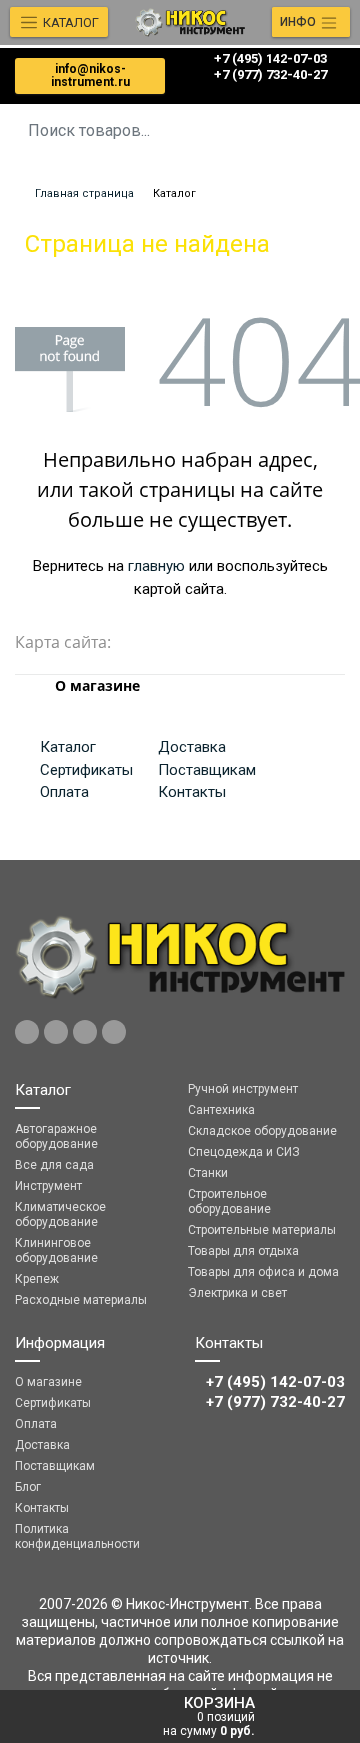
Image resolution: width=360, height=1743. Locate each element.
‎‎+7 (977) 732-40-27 (270, 74)
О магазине (48, 1382)
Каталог (68, 747)
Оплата (64, 792)
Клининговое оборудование (56, 1250)
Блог (28, 1487)
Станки (208, 1173)
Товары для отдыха (243, 1251)
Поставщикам (207, 770)
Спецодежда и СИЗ (244, 1152)
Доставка (192, 747)
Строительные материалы (262, 1230)
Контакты (192, 792)
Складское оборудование (262, 1131)
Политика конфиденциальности (77, 1536)
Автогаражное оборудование (56, 1136)
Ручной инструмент (243, 1089)
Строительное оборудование (229, 1201)
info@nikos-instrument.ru (90, 75)
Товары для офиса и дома (263, 1272)
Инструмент (48, 1186)
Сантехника (221, 1110)
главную (156, 566)
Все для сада (54, 1165)
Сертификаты (86, 770)
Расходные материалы (81, 1300)
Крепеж (37, 1279)
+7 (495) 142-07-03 (270, 58)
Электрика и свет (237, 1293)
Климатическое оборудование (60, 1214)
